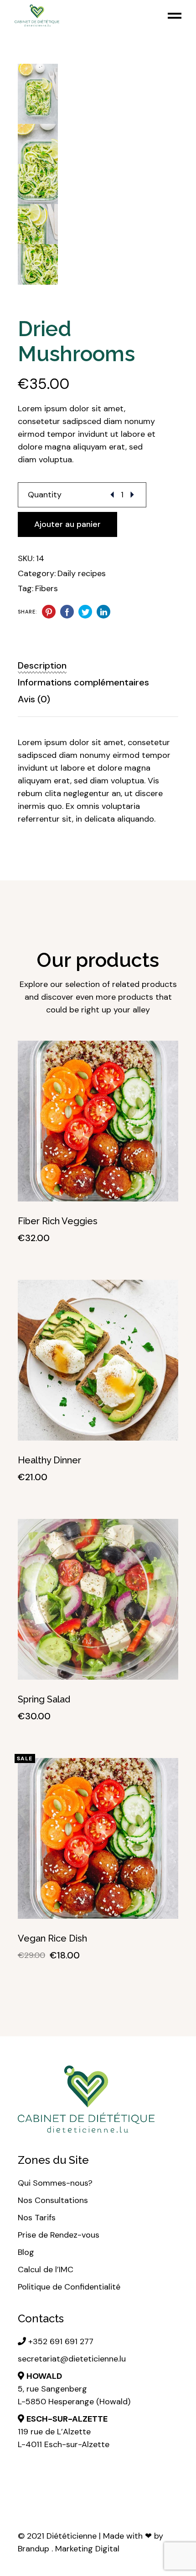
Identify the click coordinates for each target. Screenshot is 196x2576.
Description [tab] (42, 665)
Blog (26, 2252)
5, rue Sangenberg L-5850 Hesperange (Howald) (74, 2389)
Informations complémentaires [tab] (83, 682)
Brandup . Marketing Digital (69, 2549)
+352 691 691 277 (60, 2341)
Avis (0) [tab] (34, 699)
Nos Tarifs (37, 2218)
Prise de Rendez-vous (59, 2235)
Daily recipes (82, 573)
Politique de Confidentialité (69, 2287)
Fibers (46, 588)
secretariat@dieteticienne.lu (72, 2359)
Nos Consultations (53, 2200)
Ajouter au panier (67, 524)
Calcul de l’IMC (47, 2269)
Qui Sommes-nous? (55, 2183)
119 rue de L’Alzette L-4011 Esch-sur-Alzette (64, 2432)
